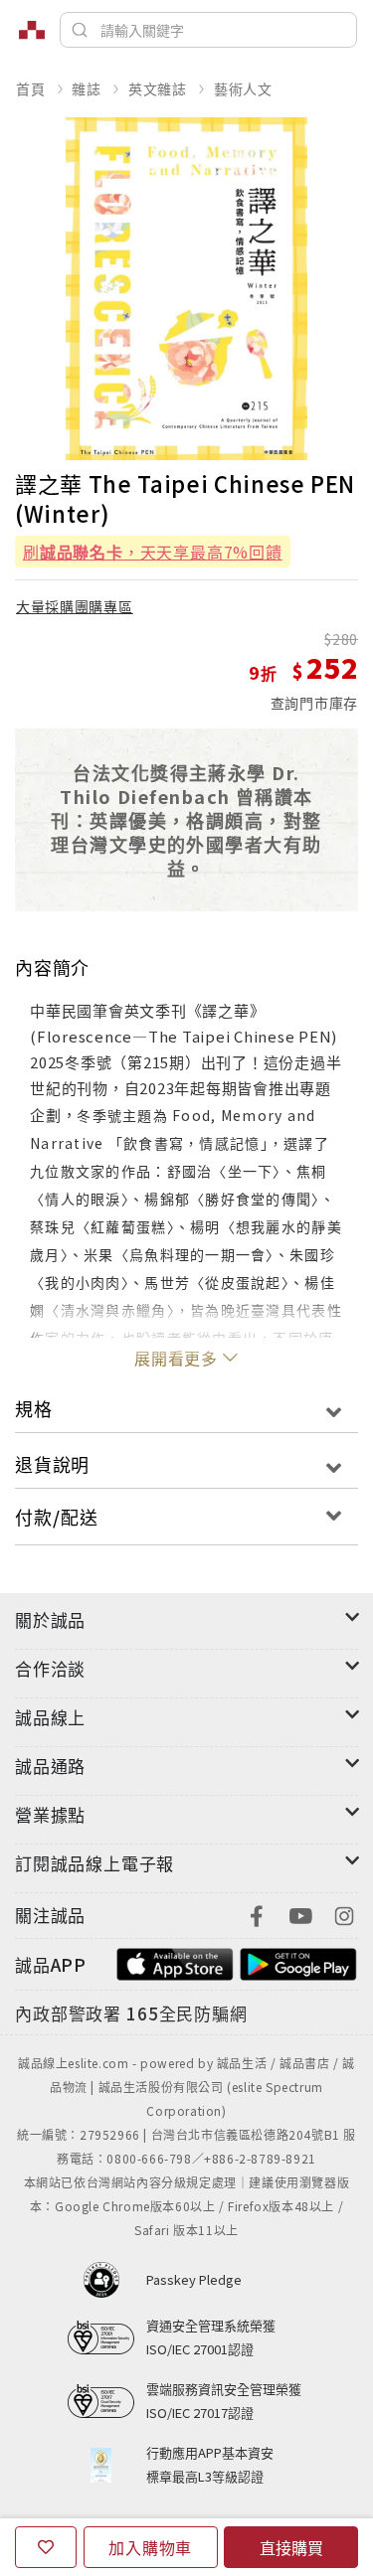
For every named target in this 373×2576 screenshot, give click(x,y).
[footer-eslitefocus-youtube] (300, 1914)
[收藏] (46, 2547)
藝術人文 (243, 88)
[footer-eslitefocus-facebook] (257, 1914)
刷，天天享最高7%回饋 (153, 552)
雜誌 (87, 88)
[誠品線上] (32, 30)
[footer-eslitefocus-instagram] (344, 1914)
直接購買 (291, 2547)
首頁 (31, 88)
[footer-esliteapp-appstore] (175, 1962)
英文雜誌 (158, 88)
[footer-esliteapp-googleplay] (298, 1962)
